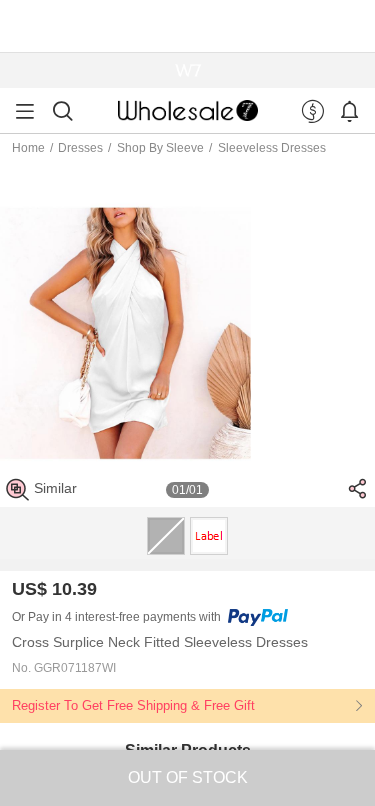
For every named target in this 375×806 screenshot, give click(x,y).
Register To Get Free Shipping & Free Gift (133, 705)
